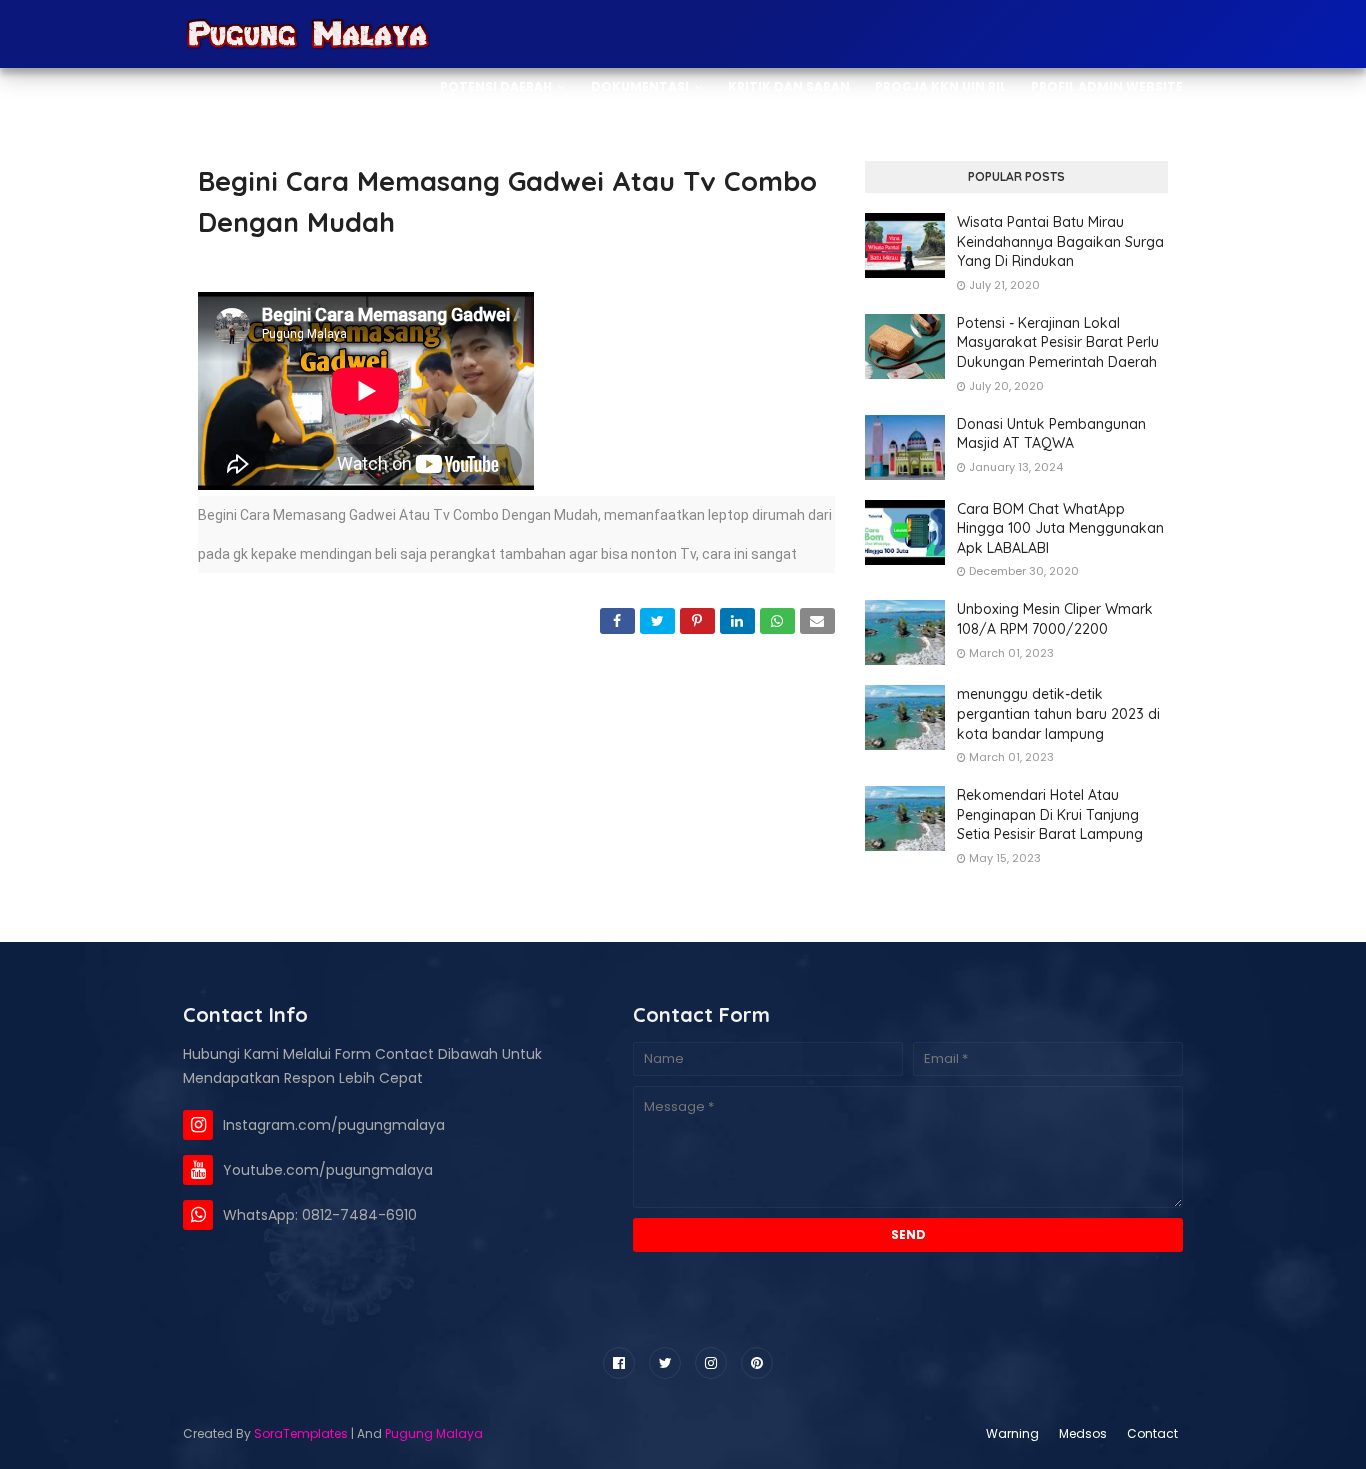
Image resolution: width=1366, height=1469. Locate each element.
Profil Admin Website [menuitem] (1107, 86)
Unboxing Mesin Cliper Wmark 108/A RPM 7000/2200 (1055, 619)
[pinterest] (757, 1363)
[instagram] (711, 1363)
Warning (1012, 1433)
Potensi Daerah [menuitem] (496, 86)
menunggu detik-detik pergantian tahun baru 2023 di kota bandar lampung (1058, 713)
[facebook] (619, 1363)
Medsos (1083, 1433)
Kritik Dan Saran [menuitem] (789, 86)
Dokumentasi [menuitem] (640, 86)
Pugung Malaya (434, 1433)
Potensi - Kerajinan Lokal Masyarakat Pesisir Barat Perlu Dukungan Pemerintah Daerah (1058, 342)
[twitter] (665, 1363)
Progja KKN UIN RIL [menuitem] (940, 86)
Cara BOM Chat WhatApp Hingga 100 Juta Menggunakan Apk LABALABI (1060, 528)
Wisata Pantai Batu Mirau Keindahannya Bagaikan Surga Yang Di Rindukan (1060, 241)
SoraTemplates (301, 1433)
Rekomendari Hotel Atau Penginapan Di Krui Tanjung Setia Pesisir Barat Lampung (1050, 814)
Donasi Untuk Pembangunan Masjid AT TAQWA (1051, 434)
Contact (1152, 1433)
